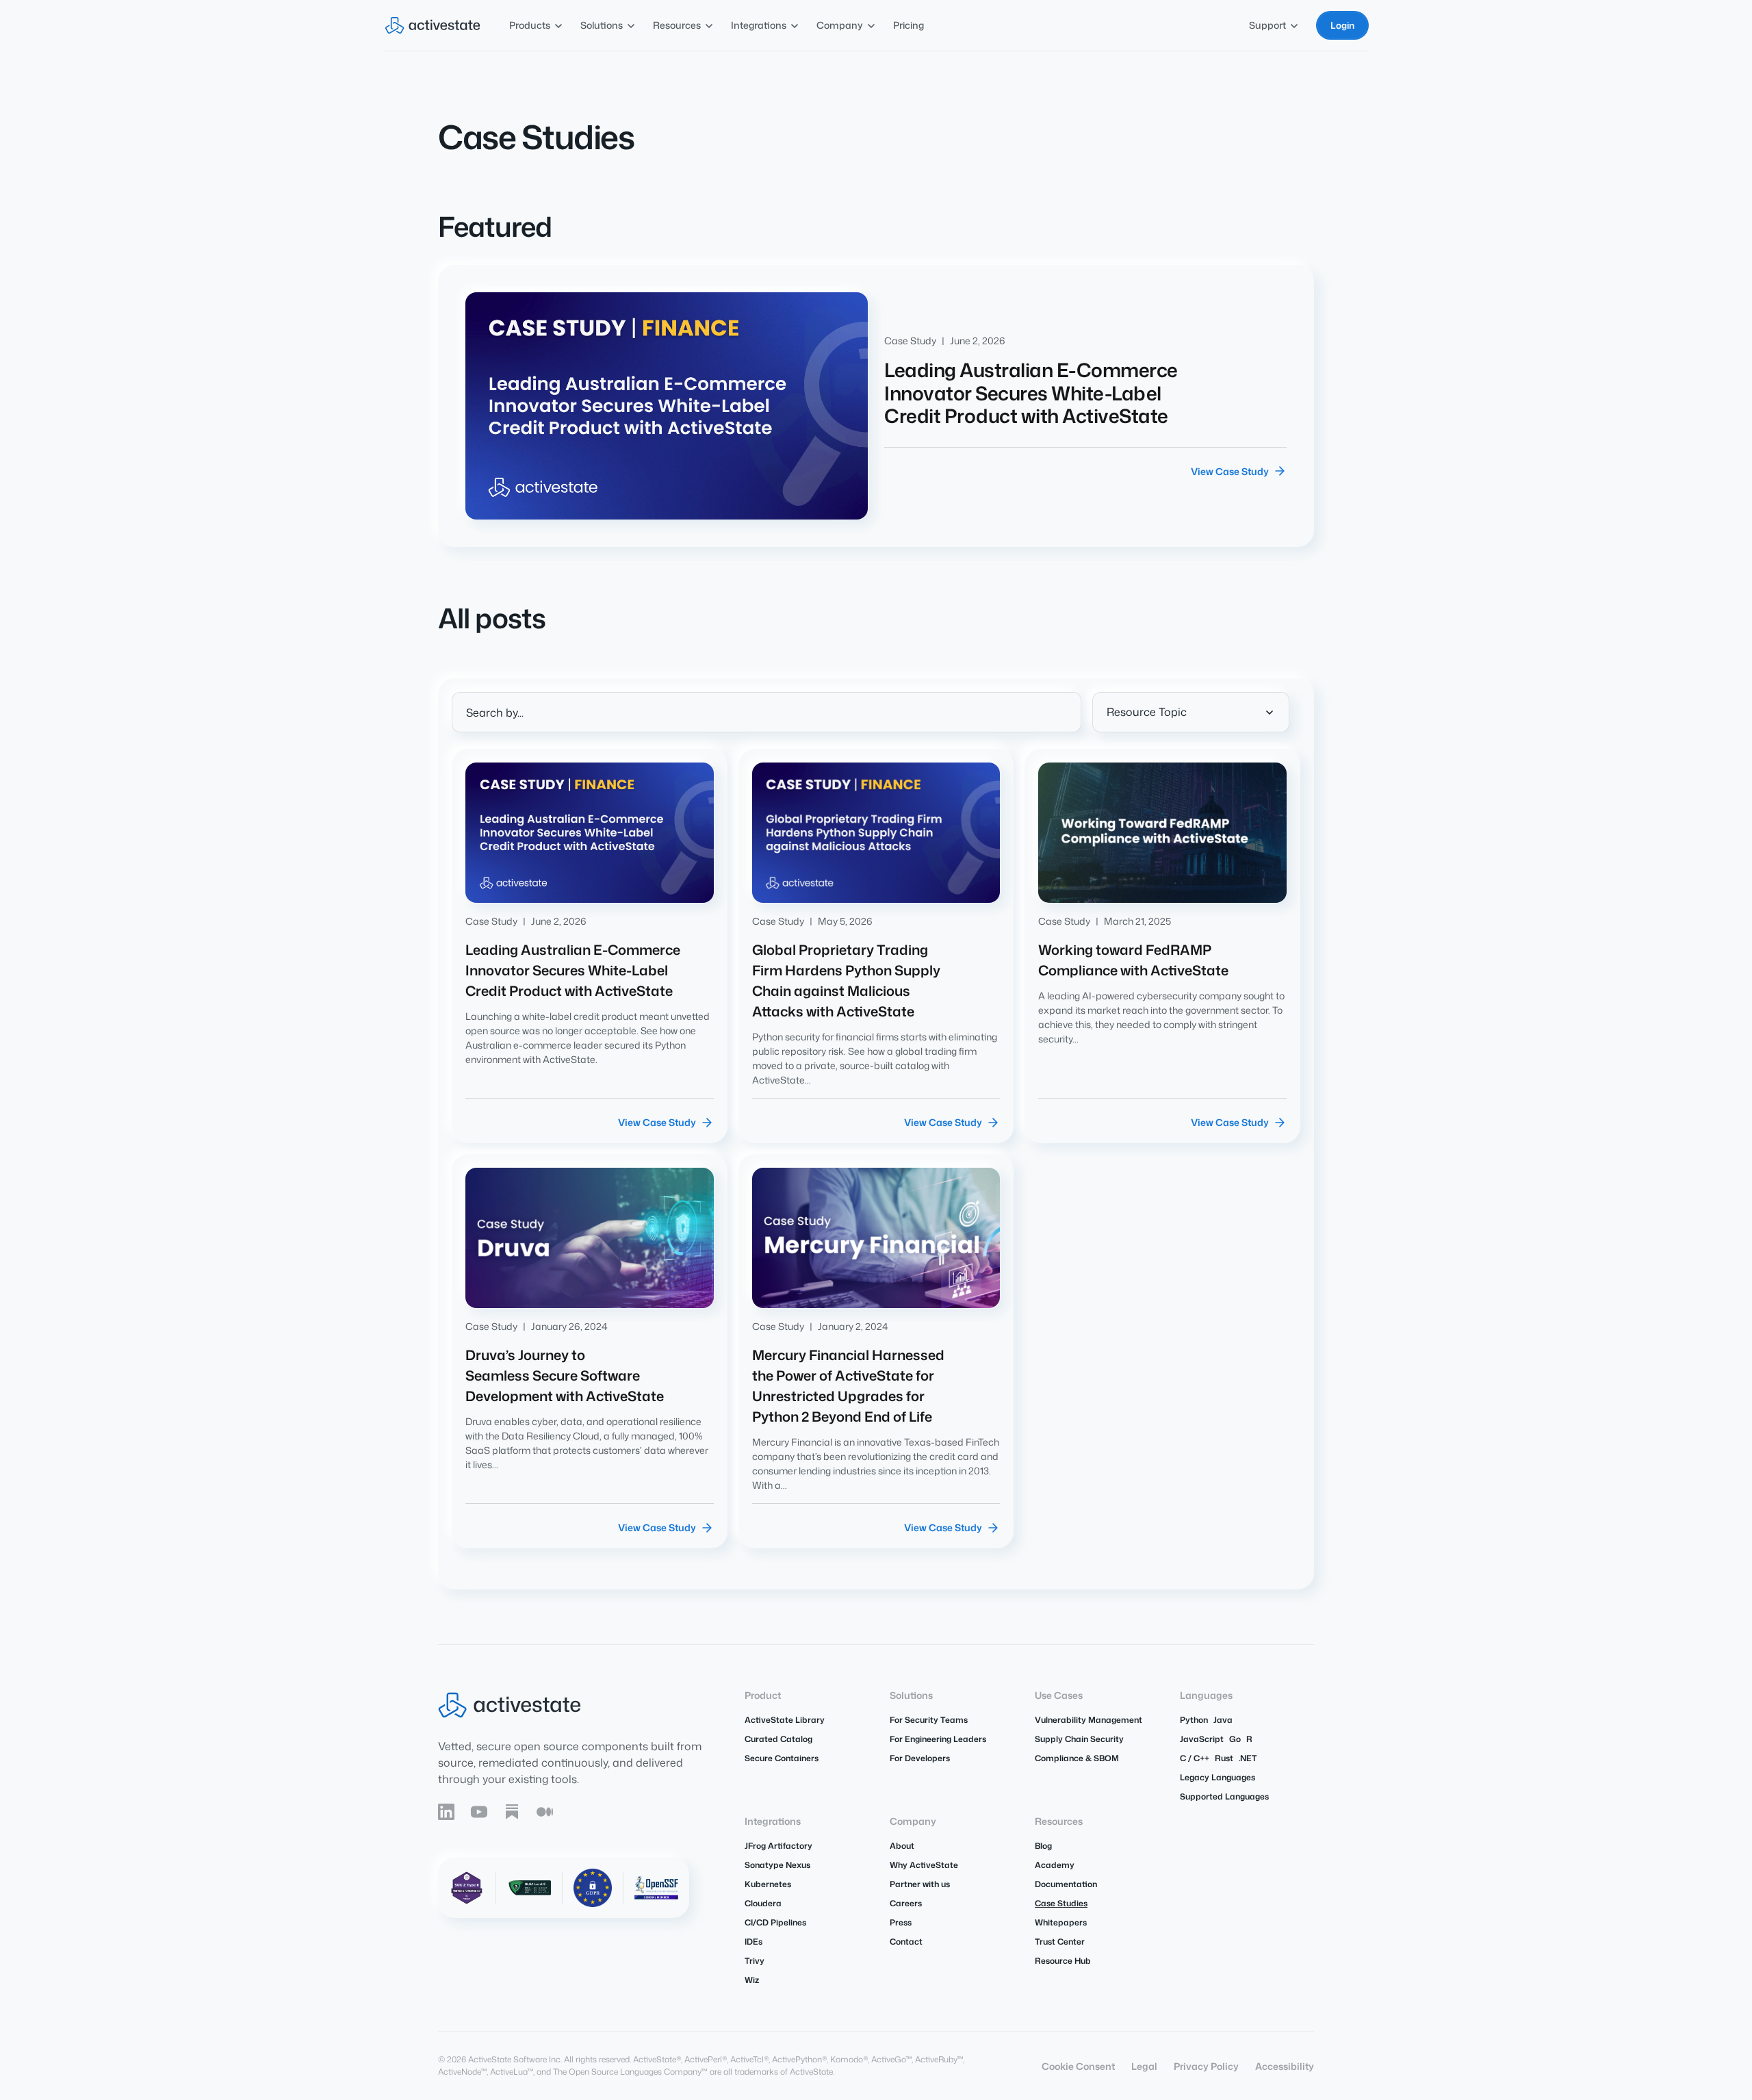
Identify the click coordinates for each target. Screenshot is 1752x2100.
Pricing (909, 25)
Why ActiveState (924, 1865)
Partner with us (920, 1884)
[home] (433, 25)
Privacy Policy (1206, 2066)
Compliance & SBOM (1077, 1758)
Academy (1055, 1865)
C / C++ (1195, 1758)
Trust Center (1060, 1942)
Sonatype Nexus (777, 1865)
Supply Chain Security (1079, 1739)
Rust (1224, 1758)
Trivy (755, 1961)
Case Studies (1061, 1903)
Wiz (752, 1980)
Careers (906, 1903)
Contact (906, 1942)
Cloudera (763, 1903)
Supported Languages (1224, 1796)
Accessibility (1285, 2066)
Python (1194, 1720)
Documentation (1066, 1884)
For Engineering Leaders (938, 1739)
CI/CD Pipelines (775, 1922)
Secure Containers (782, 1758)
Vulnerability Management (1088, 1720)
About (902, 1846)
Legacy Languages (1218, 1777)
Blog (1043, 1846)
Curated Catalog (778, 1739)
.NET (1248, 1758)
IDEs (753, 1942)
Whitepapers (1061, 1922)
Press (901, 1922)
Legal (1144, 2066)
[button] (537, 25)
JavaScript (1202, 1739)
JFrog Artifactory (778, 1846)
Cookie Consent (1078, 2066)
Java (1223, 1720)
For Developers (920, 1758)
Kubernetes (768, 1884)
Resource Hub (1063, 1961)
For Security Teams (929, 1720)
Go (1235, 1739)
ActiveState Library (785, 1720)
